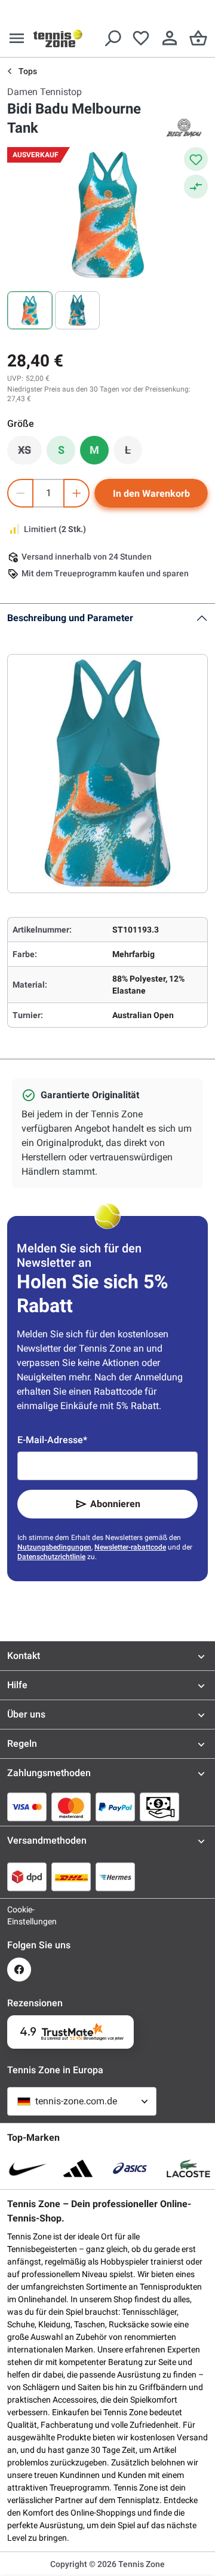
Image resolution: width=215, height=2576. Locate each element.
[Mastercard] (71, 1807)
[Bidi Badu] (184, 128)
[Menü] (17, 38)
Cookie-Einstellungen (19, 1915)
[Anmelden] (170, 38)
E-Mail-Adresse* (52, 1440)
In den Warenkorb (151, 493)
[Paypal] (115, 1807)
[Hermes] (115, 1877)
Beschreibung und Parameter (70, 618)
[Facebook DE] (19, 1970)
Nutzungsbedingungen (54, 1547)
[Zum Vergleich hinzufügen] (196, 187)
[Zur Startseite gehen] (58, 38)
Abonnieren (115, 1504)
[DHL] (71, 1877)
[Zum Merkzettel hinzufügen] (196, 159)
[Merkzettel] (141, 38)
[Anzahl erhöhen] (76, 493)
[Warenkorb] (198, 38)
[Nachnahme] (159, 1807)
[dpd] (27, 1877)
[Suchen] (112, 38)
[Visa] (27, 1807)
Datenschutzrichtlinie (51, 1557)
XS (30, 453)
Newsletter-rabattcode (130, 1547)
